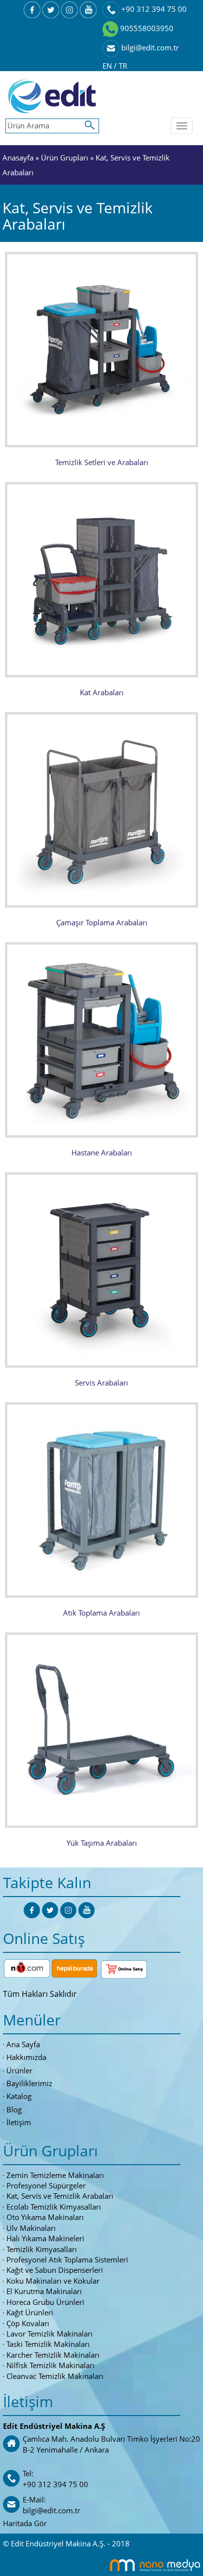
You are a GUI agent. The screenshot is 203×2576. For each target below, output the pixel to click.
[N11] (27, 1967)
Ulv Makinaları (31, 2228)
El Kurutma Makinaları (44, 2291)
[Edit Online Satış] (124, 1967)
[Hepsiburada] (74, 1967)
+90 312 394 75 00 (153, 9)
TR (123, 66)
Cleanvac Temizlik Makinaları (55, 2376)
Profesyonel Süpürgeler (46, 2185)
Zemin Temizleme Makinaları (55, 2175)
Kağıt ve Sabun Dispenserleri (55, 2270)
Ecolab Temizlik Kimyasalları (54, 2207)
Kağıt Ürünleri (30, 2312)
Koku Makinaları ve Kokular (53, 2281)
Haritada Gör (25, 2523)
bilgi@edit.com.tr (149, 47)
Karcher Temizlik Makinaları (53, 2355)
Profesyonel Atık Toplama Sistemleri (67, 2259)
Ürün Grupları (66, 158)
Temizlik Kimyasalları (42, 2249)
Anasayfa (18, 158)
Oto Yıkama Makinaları (45, 2217)
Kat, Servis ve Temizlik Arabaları (60, 2196)
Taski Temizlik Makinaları (48, 2344)
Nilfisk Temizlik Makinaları (51, 2365)
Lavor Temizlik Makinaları (50, 2334)
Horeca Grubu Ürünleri (45, 2302)
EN (108, 66)
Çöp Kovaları (28, 2323)
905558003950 (146, 28)
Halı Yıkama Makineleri (45, 2238)
